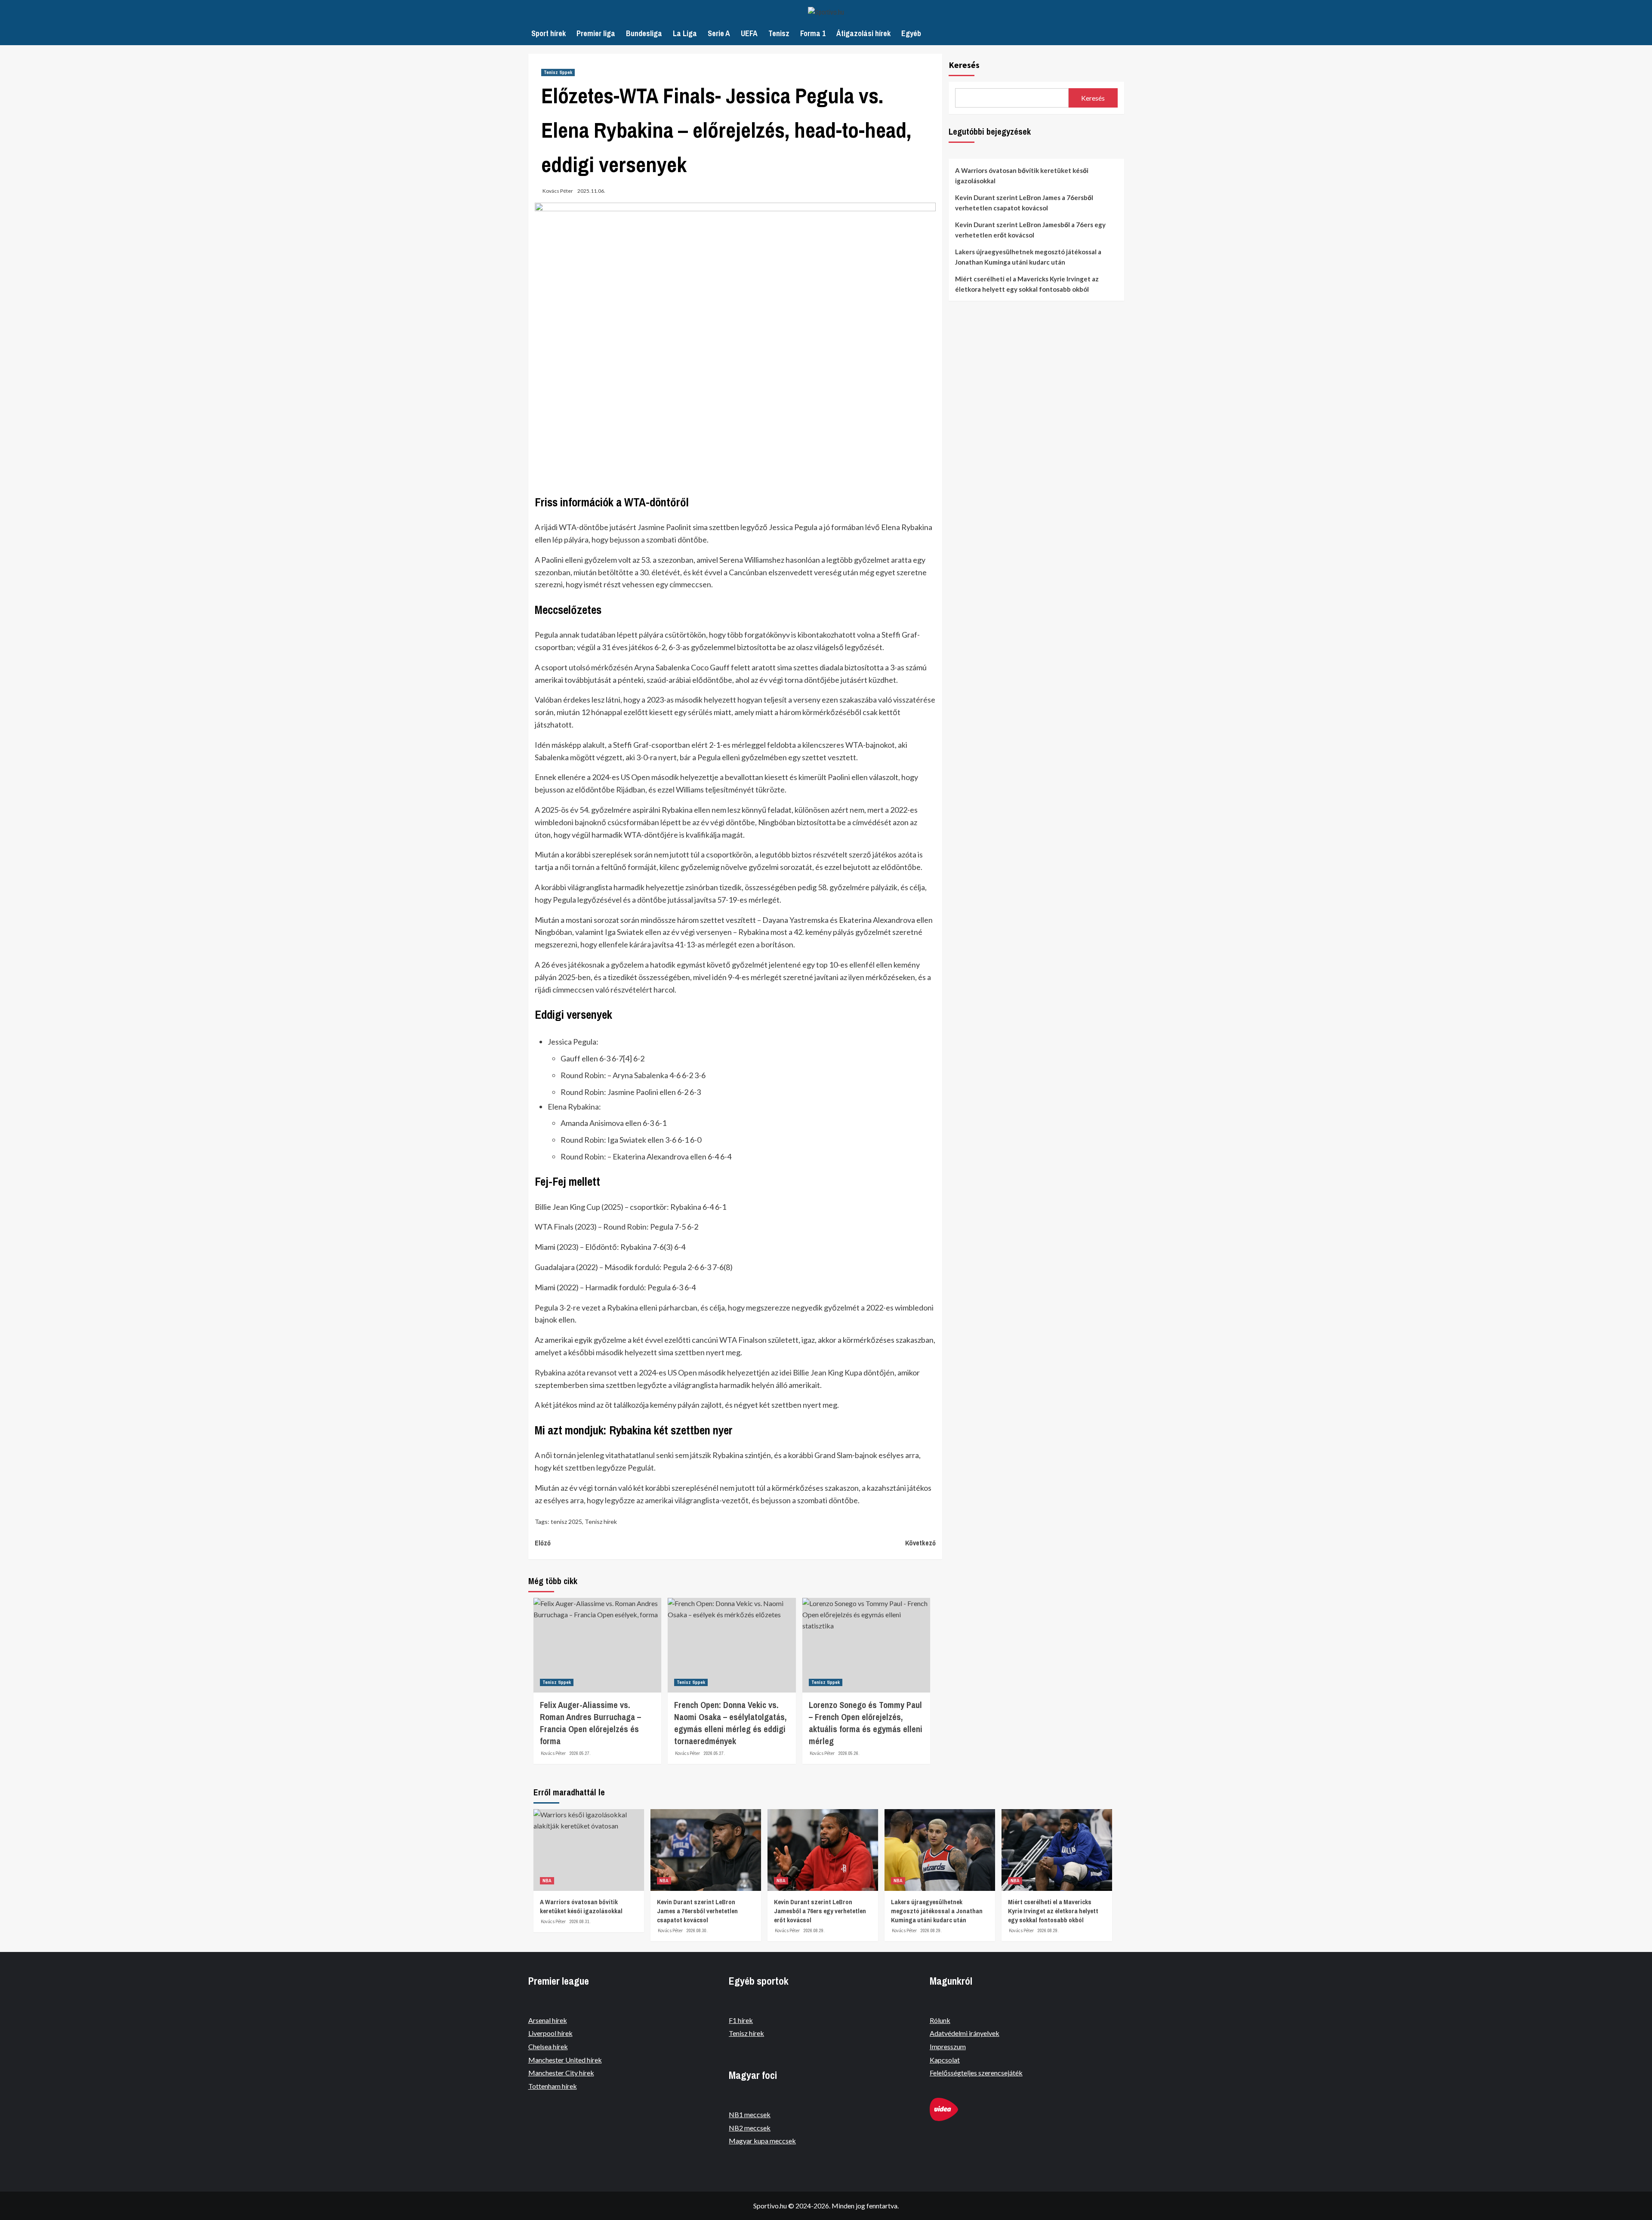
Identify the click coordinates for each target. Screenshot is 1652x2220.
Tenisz (779, 33)
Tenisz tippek (558, 72)
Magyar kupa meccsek (762, 2141)
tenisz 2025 (566, 1522)
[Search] (1115, 32)
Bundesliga (644, 33)
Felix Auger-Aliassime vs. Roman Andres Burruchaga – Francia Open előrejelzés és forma (590, 1723)
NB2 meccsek (750, 2128)
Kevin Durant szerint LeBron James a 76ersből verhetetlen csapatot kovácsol (1024, 203)
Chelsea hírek (548, 2046)
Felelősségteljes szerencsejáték (976, 2073)
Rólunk (940, 2020)
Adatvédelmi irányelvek (965, 2033)
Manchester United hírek (565, 2060)
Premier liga (596, 33)
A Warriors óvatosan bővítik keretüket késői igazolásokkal (1022, 176)
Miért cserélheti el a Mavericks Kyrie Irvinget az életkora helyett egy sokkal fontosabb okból (1027, 284)
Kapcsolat (945, 2060)
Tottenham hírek (553, 2086)
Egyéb (911, 33)
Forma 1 (813, 33)
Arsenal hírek (548, 2020)
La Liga (685, 33)
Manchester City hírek (561, 2073)
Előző (543, 1543)
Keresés (964, 65)
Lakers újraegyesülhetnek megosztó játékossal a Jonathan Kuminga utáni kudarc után (1028, 257)
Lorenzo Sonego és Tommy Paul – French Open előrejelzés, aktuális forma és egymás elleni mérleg (866, 1723)
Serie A (719, 33)
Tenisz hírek (601, 1522)
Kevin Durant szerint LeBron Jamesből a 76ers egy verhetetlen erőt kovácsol (1030, 230)
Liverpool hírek (550, 2033)
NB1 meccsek (750, 2114)
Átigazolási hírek (863, 33)
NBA (547, 1881)
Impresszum (948, 2046)
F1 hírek (741, 2020)
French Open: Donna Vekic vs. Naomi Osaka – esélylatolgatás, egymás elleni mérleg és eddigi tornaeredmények (730, 1723)
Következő (920, 1543)
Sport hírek (549, 33)
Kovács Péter (558, 191)
